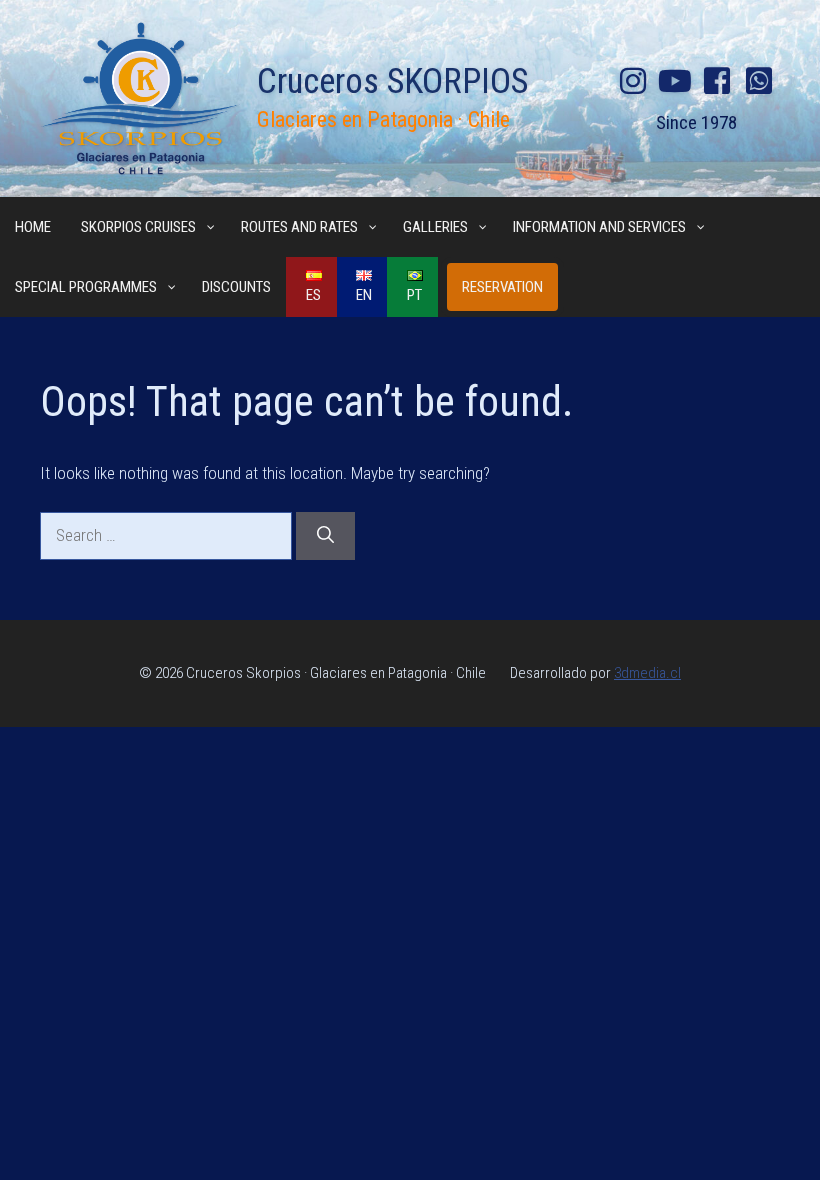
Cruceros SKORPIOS (392, 81)
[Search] (325, 536)
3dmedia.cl (647, 673)
